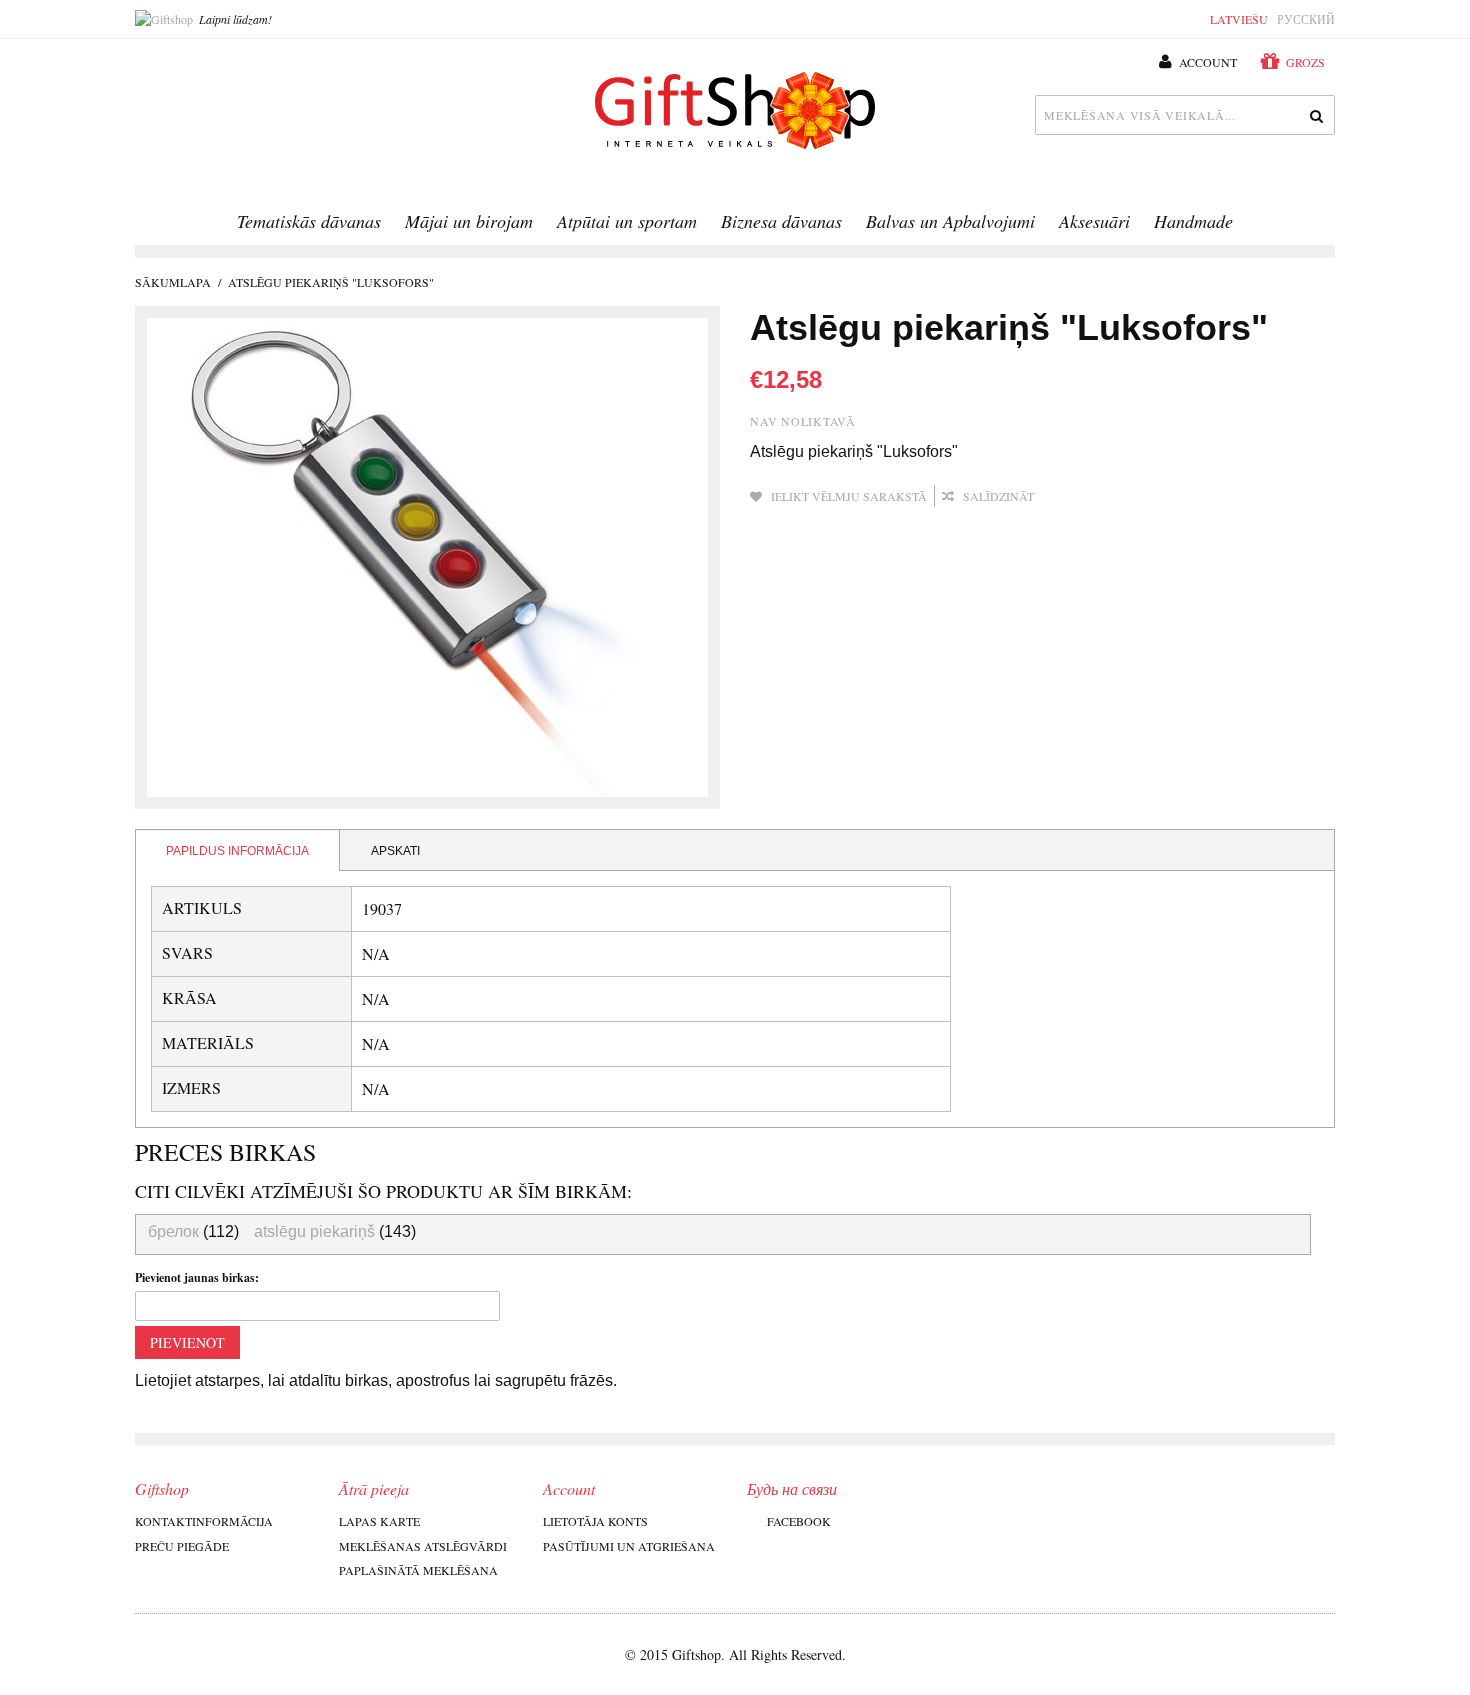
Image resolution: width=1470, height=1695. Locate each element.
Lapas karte (379, 1521)
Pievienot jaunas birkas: (197, 1277)
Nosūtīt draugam (1076, 497)
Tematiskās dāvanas (309, 221)
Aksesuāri (1094, 221)
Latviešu (1239, 19)
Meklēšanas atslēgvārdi (423, 1546)
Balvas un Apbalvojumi (950, 221)
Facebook (799, 1521)
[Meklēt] (1315, 115)
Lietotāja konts (595, 1521)
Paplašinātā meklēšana (418, 1570)
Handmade (1193, 221)
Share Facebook (1116, 497)
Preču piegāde (182, 1546)
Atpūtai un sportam (627, 221)
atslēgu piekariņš (314, 1231)
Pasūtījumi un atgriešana (629, 1546)
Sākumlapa (173, 282)
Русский (1306, 19)
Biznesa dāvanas (781, 221)
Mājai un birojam (469, 221)
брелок (173, 1231)
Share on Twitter (1156, 497)
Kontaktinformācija (204, 1521)
